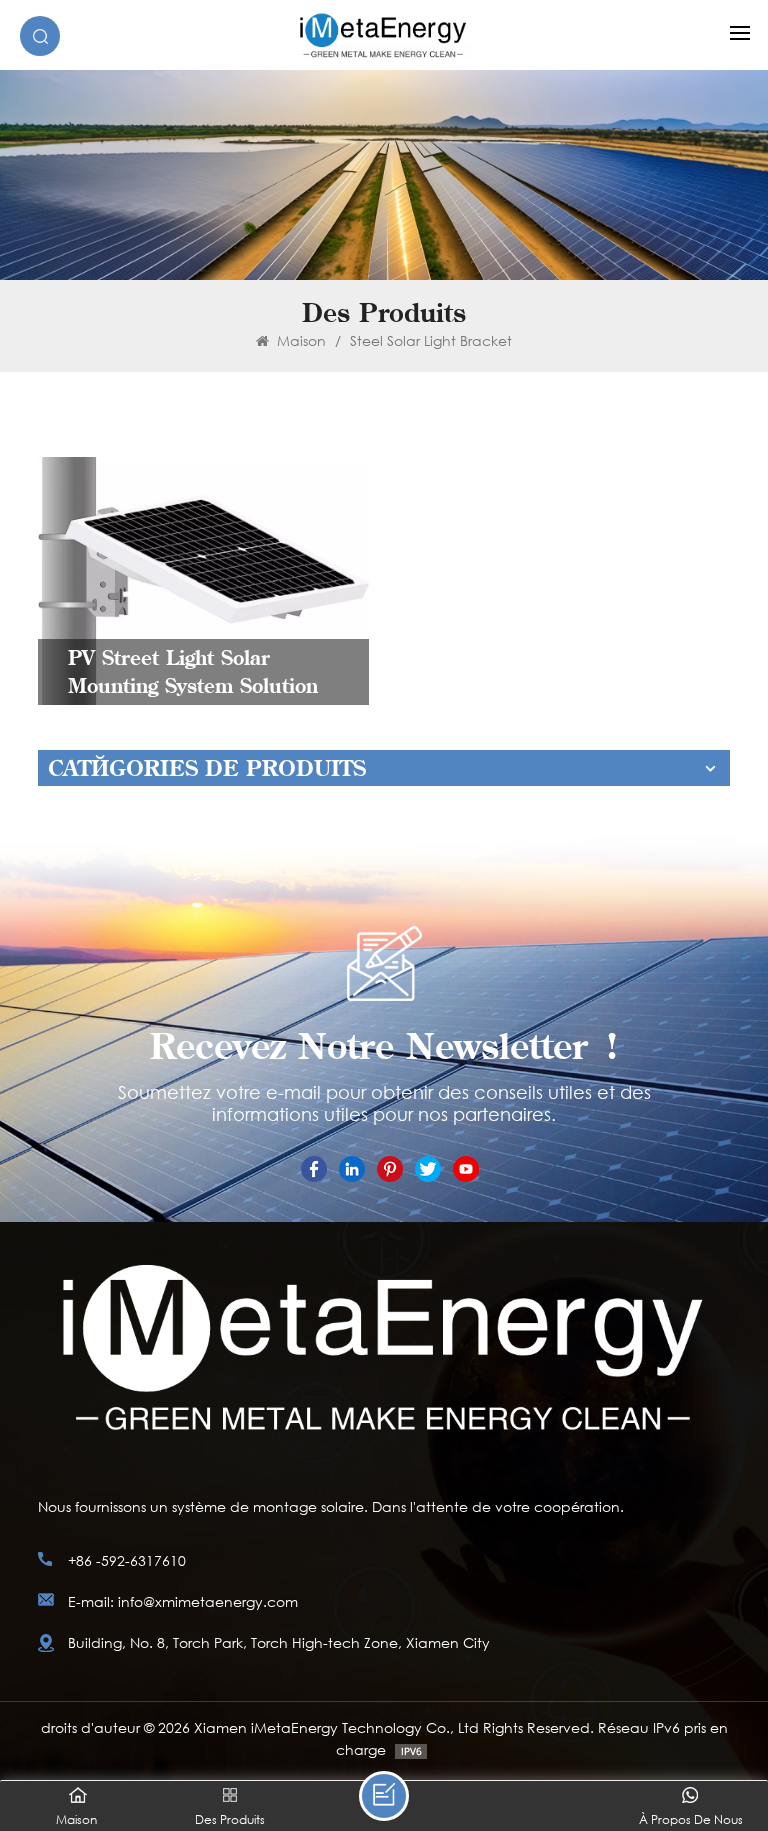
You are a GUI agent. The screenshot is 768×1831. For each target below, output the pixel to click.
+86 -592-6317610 (127, 1560)
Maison (299, 340)
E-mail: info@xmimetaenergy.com (183, 1601)
